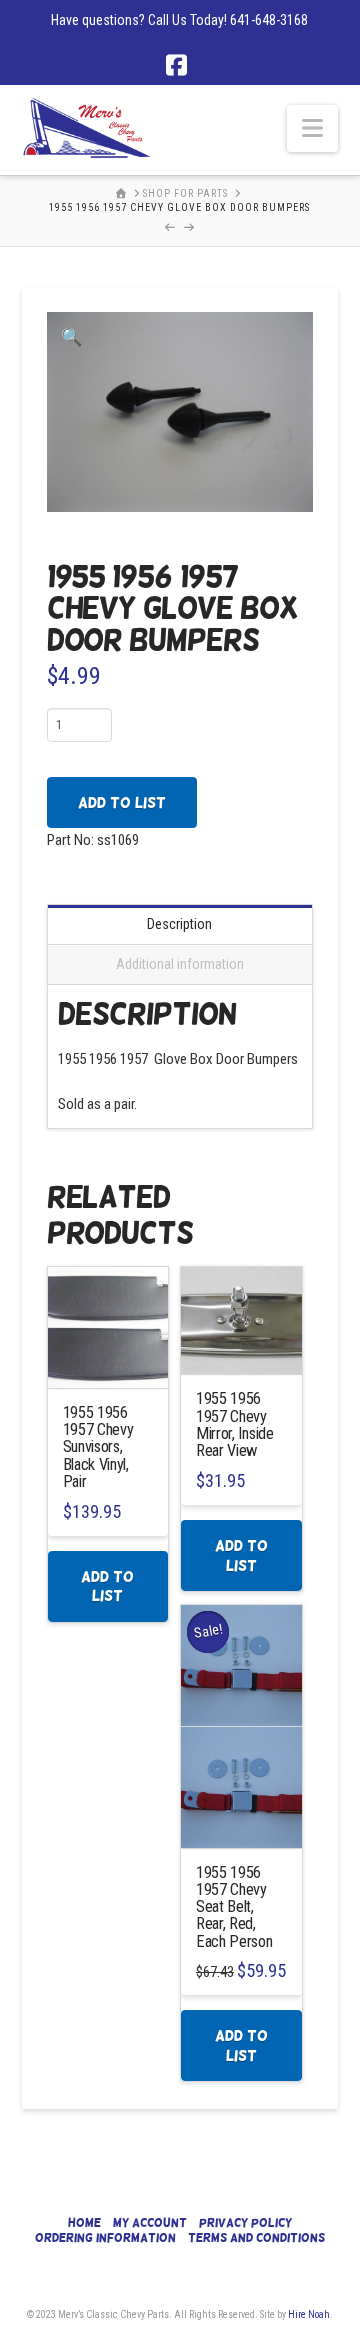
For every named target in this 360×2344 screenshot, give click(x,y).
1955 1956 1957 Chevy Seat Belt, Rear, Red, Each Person (234, 1907)
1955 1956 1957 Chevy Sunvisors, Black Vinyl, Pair (98, 1447)
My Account (150, 2223)
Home (84, 2223)
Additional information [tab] (180, 964)
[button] (312, 128)
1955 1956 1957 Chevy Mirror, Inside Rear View (235, 1424)
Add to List (122, 802)
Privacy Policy (245, 2223)
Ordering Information (105, 2238)
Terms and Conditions (256, 2238)
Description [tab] (179, 924)
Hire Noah (309, 2314)
